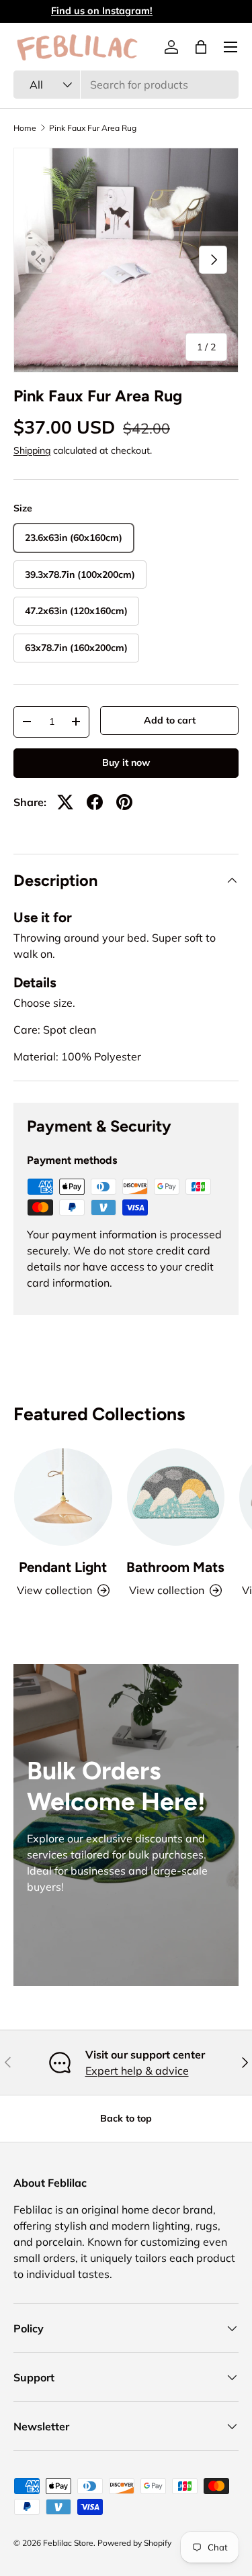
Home (25, 128)
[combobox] (126, 85)
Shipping (32, 450)
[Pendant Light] (63, 1497)
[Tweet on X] (65, 802)
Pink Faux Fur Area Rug (93, 128)
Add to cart (170, 720)
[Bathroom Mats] (176, 1497)
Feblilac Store (68, 2543)
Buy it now (126, 762)
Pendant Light (63, 1567)
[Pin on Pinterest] (124, 802)
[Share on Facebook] (95, 802)
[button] (201, 47)
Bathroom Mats (175, 1567)
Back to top (126, 2118)
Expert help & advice (137, 2071)
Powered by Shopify (134, 2543)
